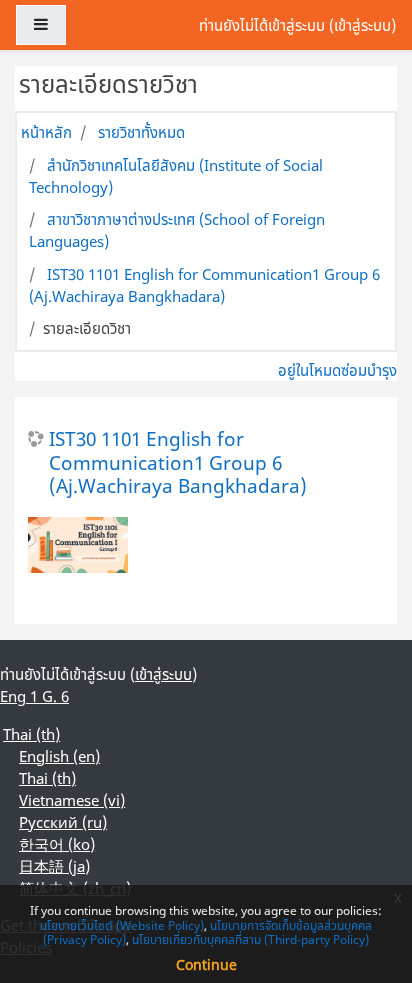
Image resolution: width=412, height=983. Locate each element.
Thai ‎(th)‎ (31, 734)
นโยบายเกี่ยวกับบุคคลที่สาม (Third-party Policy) (250, 939)
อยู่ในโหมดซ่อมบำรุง (337, 370)
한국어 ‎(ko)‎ (57, 844)
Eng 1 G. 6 (34, 696)
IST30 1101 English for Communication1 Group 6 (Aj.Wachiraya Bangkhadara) (204, 285)
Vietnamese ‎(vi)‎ (72, 800)
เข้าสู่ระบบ (362, 25)
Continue (206, 964)
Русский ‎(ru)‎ (63, 822)
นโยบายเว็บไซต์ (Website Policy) (122, 925)
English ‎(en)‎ (59, 756)
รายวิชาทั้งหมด (141, 132)
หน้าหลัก (46, 132)
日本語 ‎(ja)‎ (54, 866)
